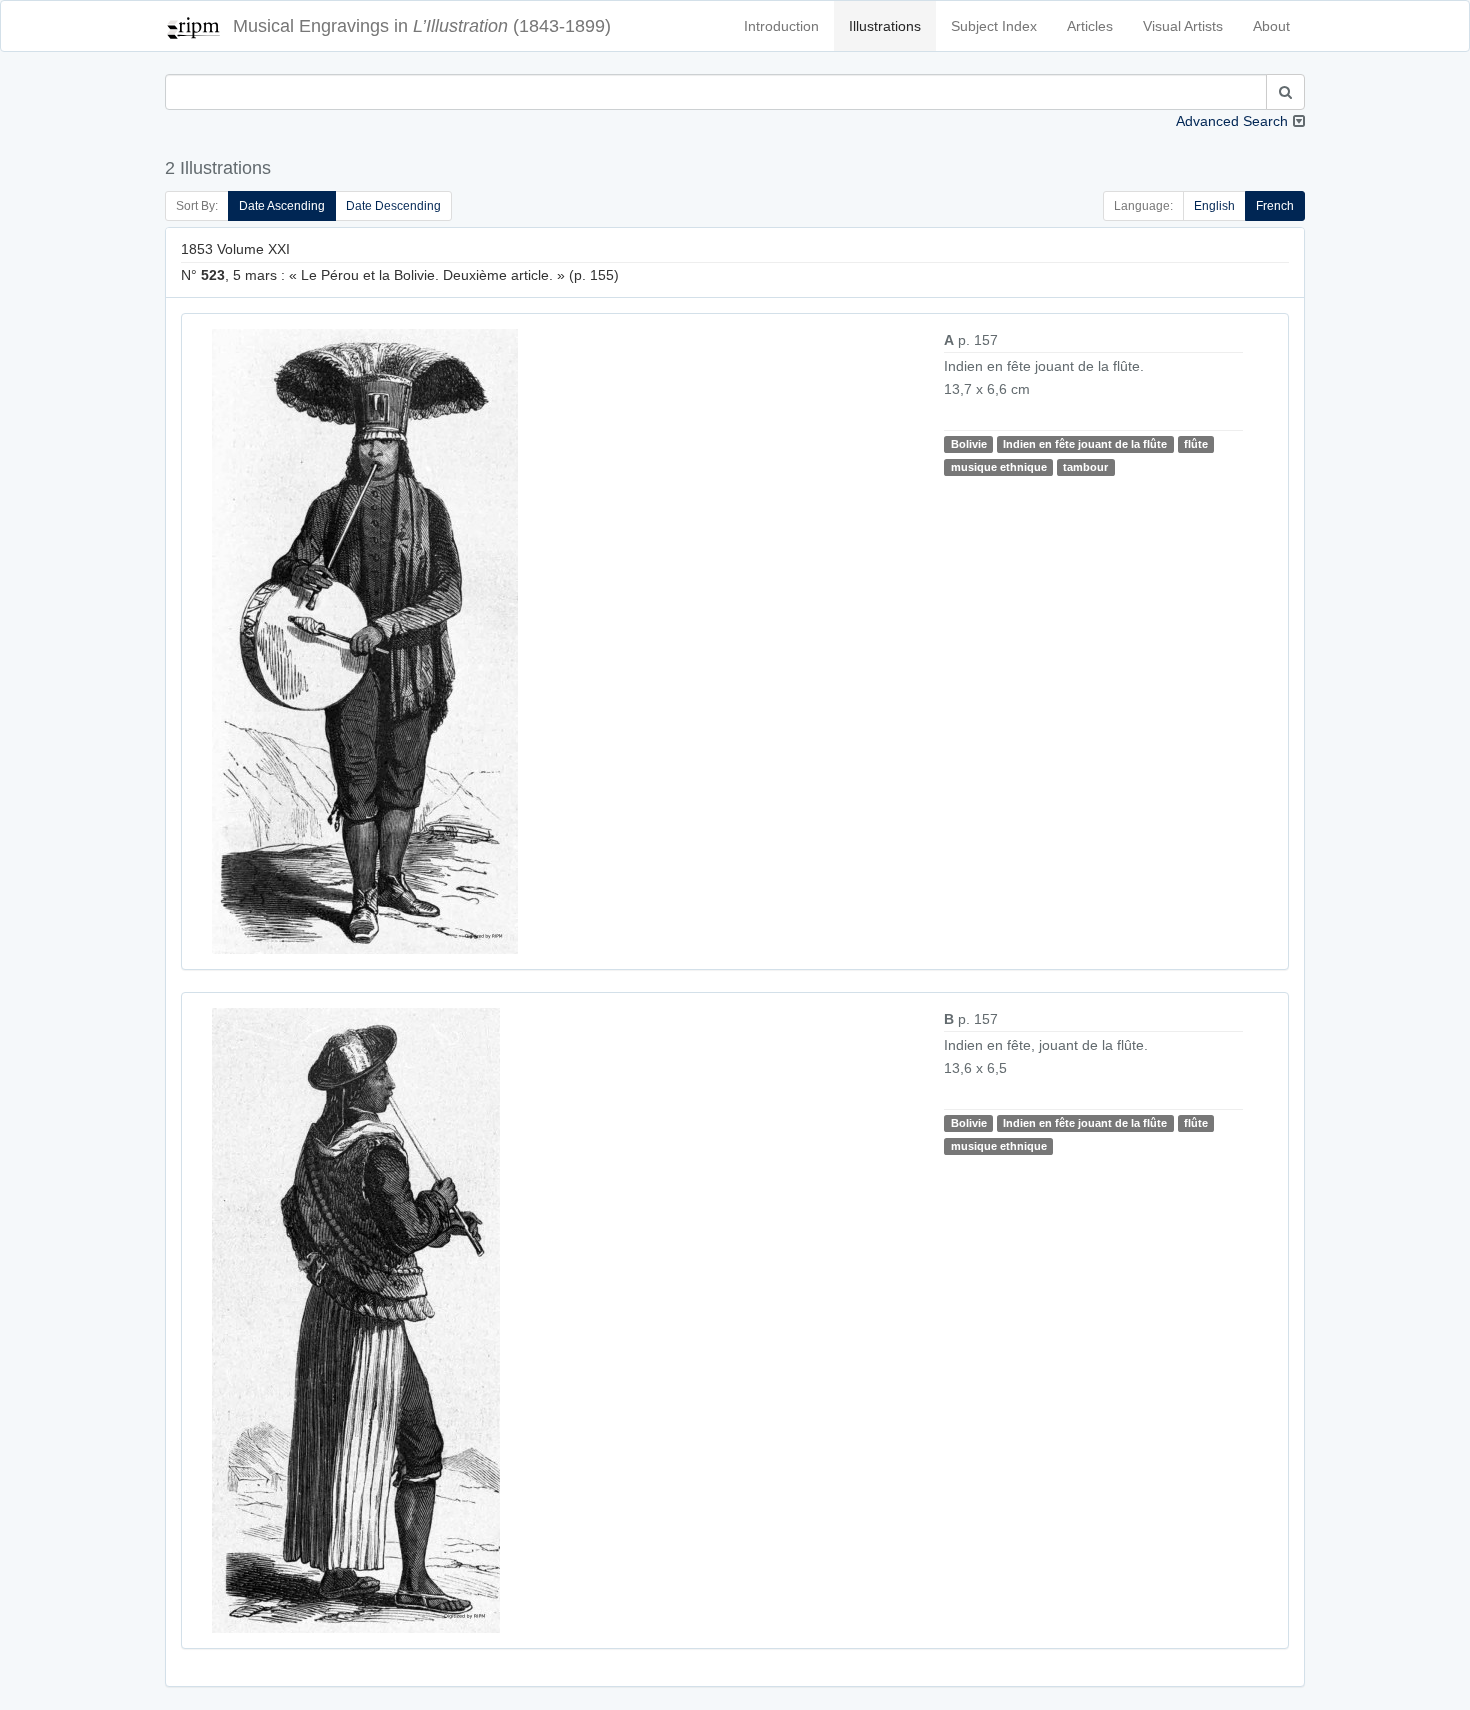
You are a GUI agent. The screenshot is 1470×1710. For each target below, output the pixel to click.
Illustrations (885, 26)
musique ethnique (999, 467)
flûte (1196, 444)
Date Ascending (282, 206)
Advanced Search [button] (1232, 121)
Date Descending (393, 206)
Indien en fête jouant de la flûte (1085, 444)
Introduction (781, 26)
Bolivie (969, 444)
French (1275, 206)
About (1271, 26)
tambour (1085, 467)
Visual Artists (1183, 26)
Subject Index (994, 26)
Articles (1090, 26)
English (1214, 206)
